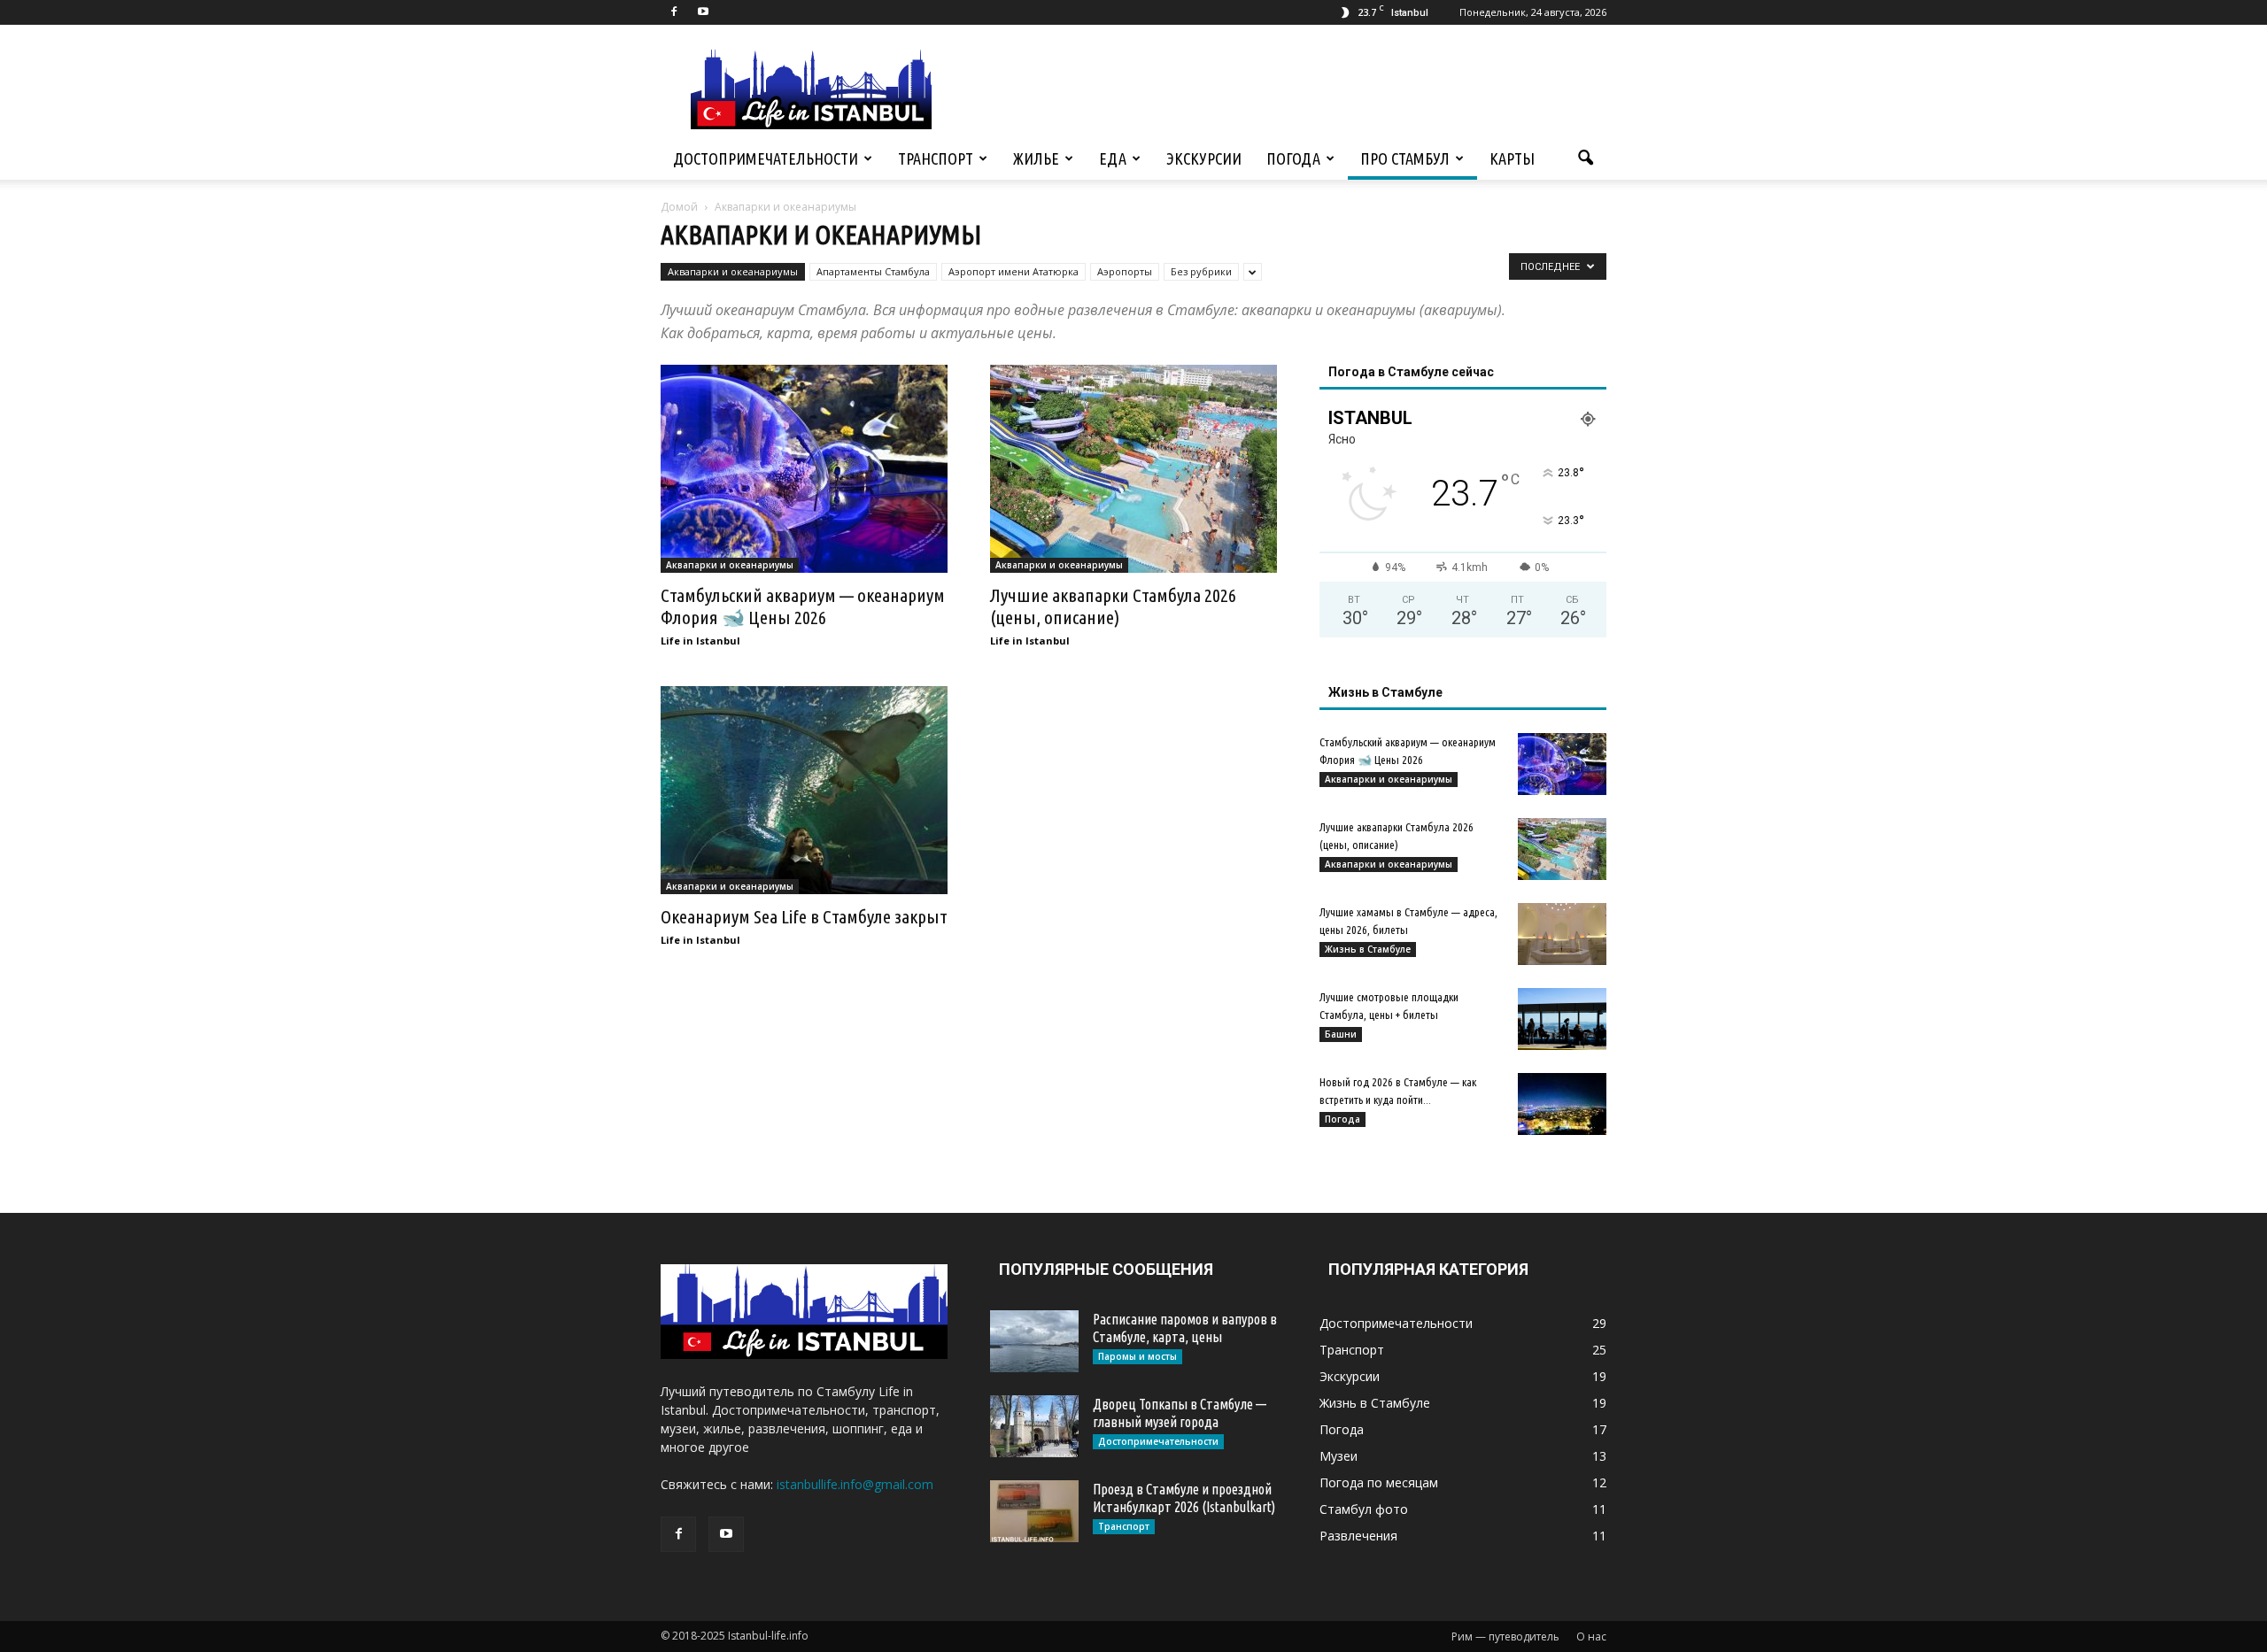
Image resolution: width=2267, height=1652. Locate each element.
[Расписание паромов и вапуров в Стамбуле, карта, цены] (1034, 1341)
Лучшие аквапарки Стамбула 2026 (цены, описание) (1113, 606)
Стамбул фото (1364, 1509)
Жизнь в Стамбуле (1368, 949)
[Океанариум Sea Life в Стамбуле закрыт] (804, 790)
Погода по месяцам (1379, 1482)
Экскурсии (1204, 158)
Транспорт (936, 158)
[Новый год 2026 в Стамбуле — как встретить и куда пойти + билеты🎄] (1562, 1104)
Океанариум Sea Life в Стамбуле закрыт (804, 916)
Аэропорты (1125, 271)
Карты (1512, 158)
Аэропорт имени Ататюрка (1014, 271)
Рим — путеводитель (1505, 1637)
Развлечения (1358, 1536)
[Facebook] (674, 12)
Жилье (1036, 158)
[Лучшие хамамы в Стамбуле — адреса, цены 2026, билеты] (1562, 934)
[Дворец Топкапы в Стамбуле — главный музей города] (1034, 1426)
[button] (1585, 158)
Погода (1293, 158)
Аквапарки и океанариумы (733, 271)
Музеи (1339, 1456)
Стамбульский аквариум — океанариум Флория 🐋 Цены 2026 (803, 606)
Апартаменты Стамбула (873, 271)
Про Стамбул (1405, 158)
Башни (1341, 1034)
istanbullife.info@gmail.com (855, 1484)
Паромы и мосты (1137, 1356)
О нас (1591, 1637)
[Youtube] (703, 12)
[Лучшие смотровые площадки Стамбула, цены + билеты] (1562, 1019)
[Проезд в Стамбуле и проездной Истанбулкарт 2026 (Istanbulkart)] (1034, 1511)
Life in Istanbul (700, 641)
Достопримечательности (766, 158)
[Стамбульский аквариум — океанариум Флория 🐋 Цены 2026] (804, 469)
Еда (1113, 158)
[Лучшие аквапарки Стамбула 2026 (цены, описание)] (1133, 469)
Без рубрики (1201, 271)
